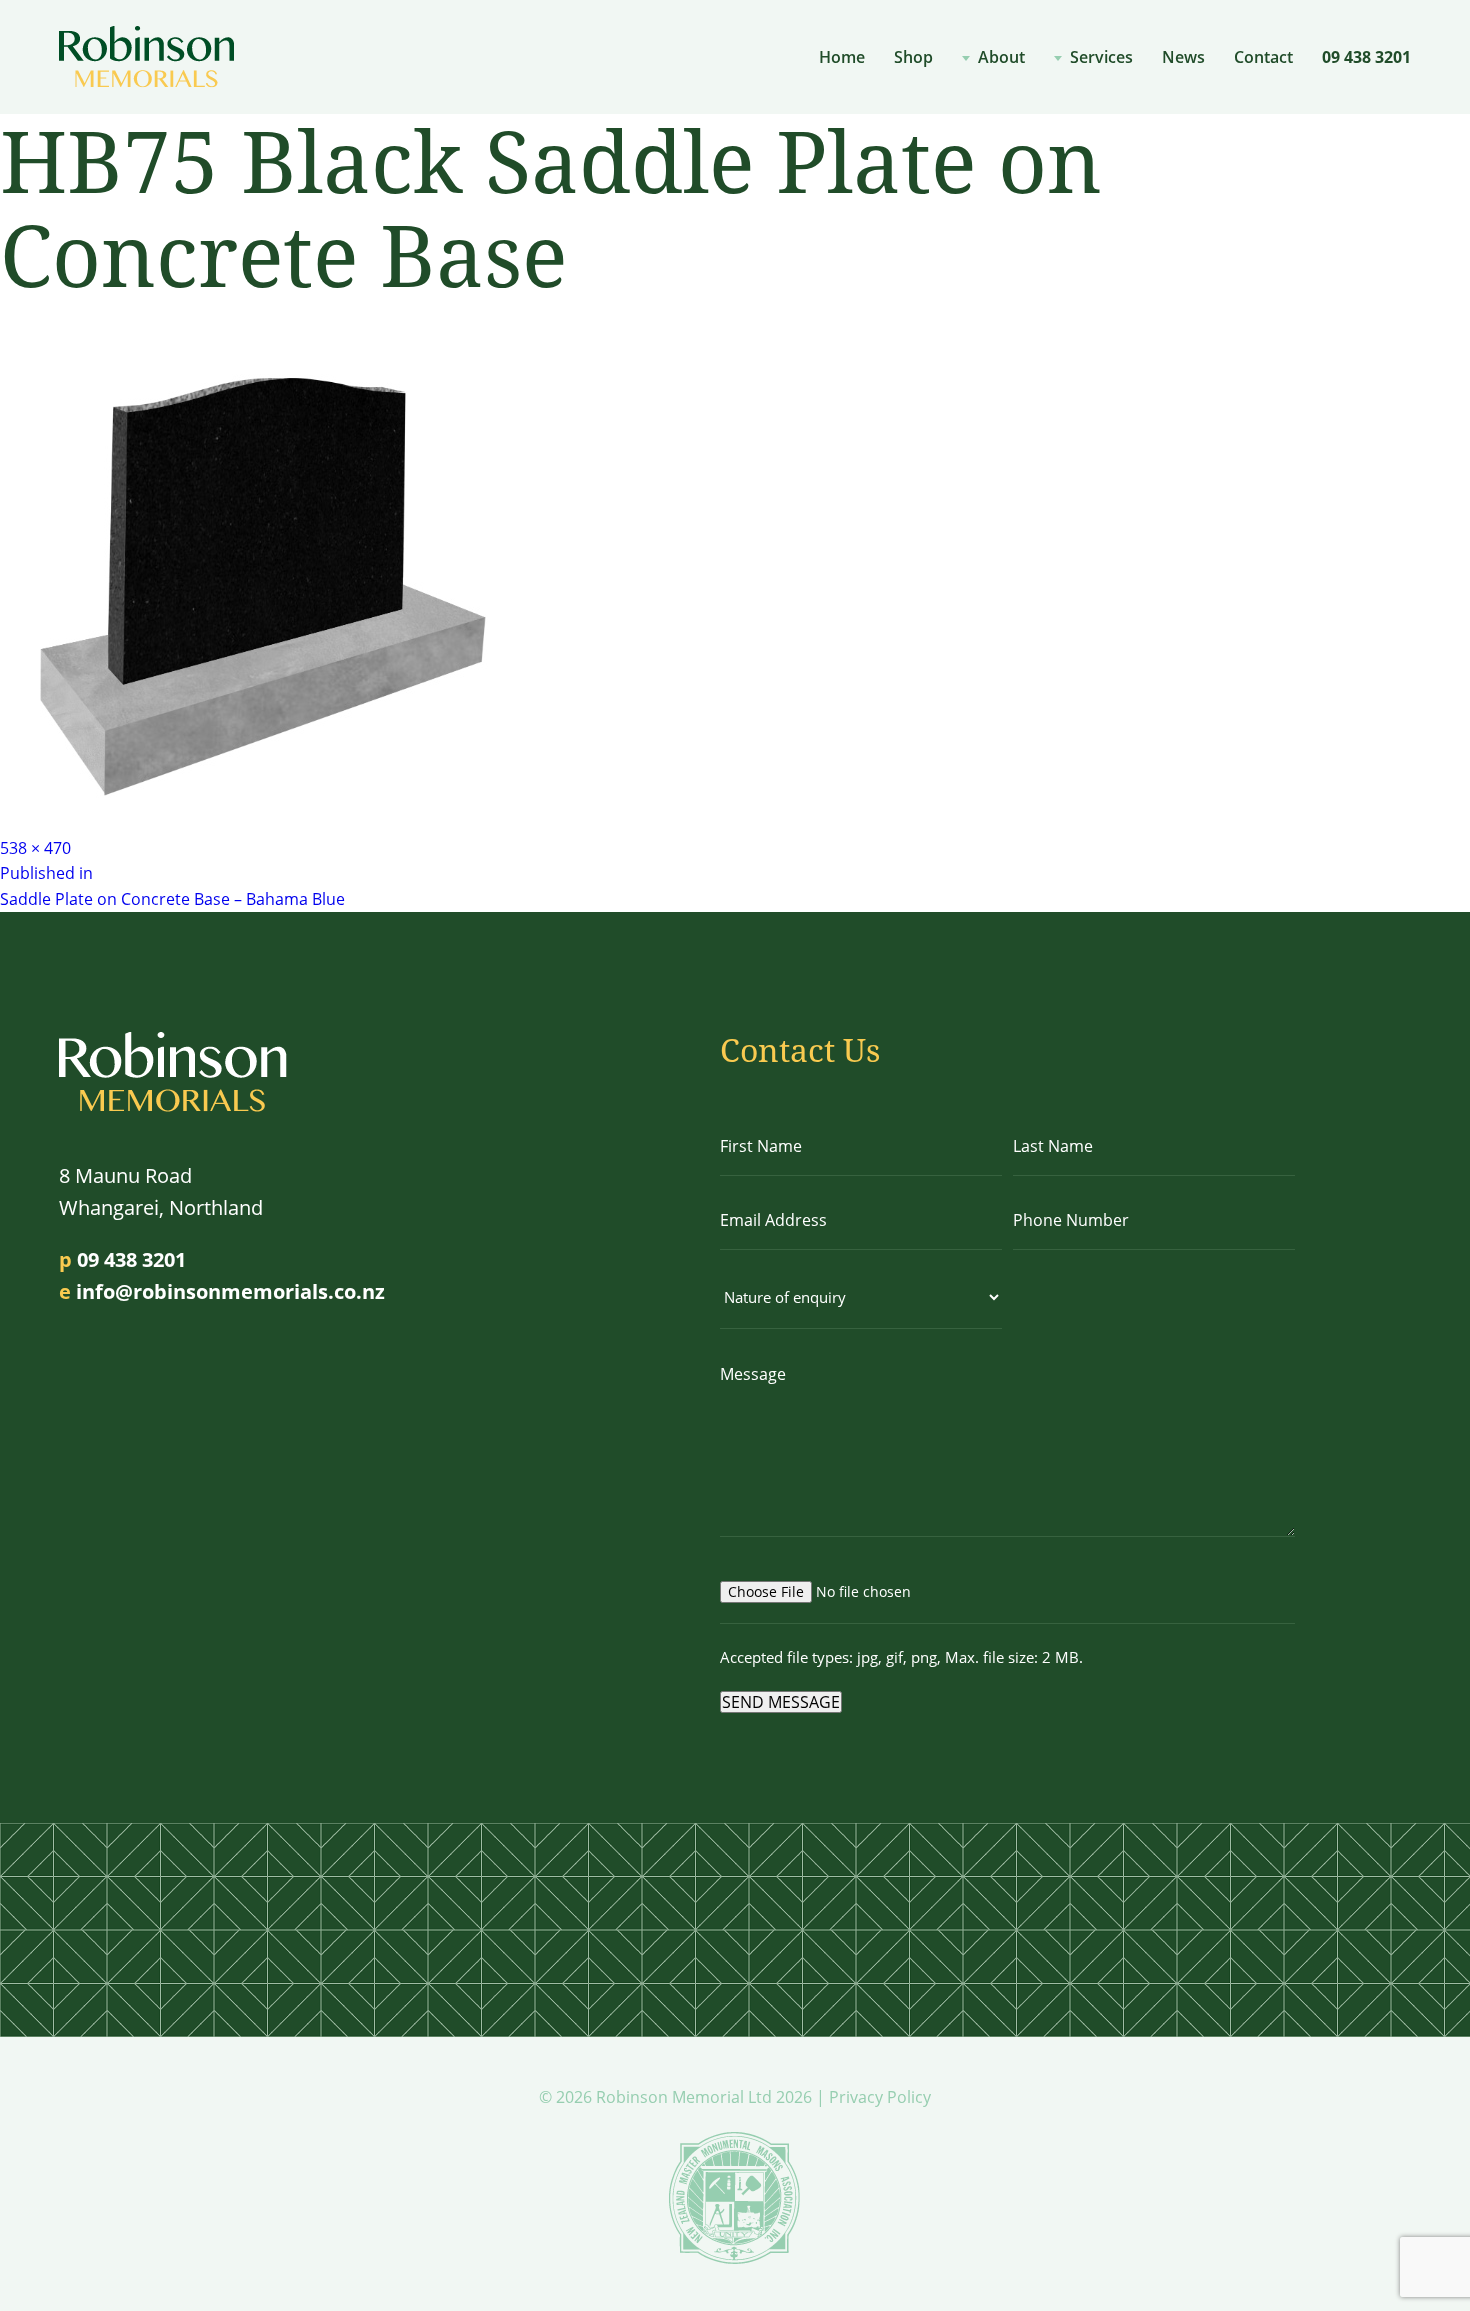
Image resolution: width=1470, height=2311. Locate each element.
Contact (1263, 57)
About (1001, 57)
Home (842, 57)
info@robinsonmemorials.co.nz (230, 1291)
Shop (913, 57)
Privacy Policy (880, 2097)
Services (1101, 57)
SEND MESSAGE (781, 1702)
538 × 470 (35, 848)
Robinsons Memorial (146, 57)
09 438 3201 (1366, 57)
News (1183, 57)
